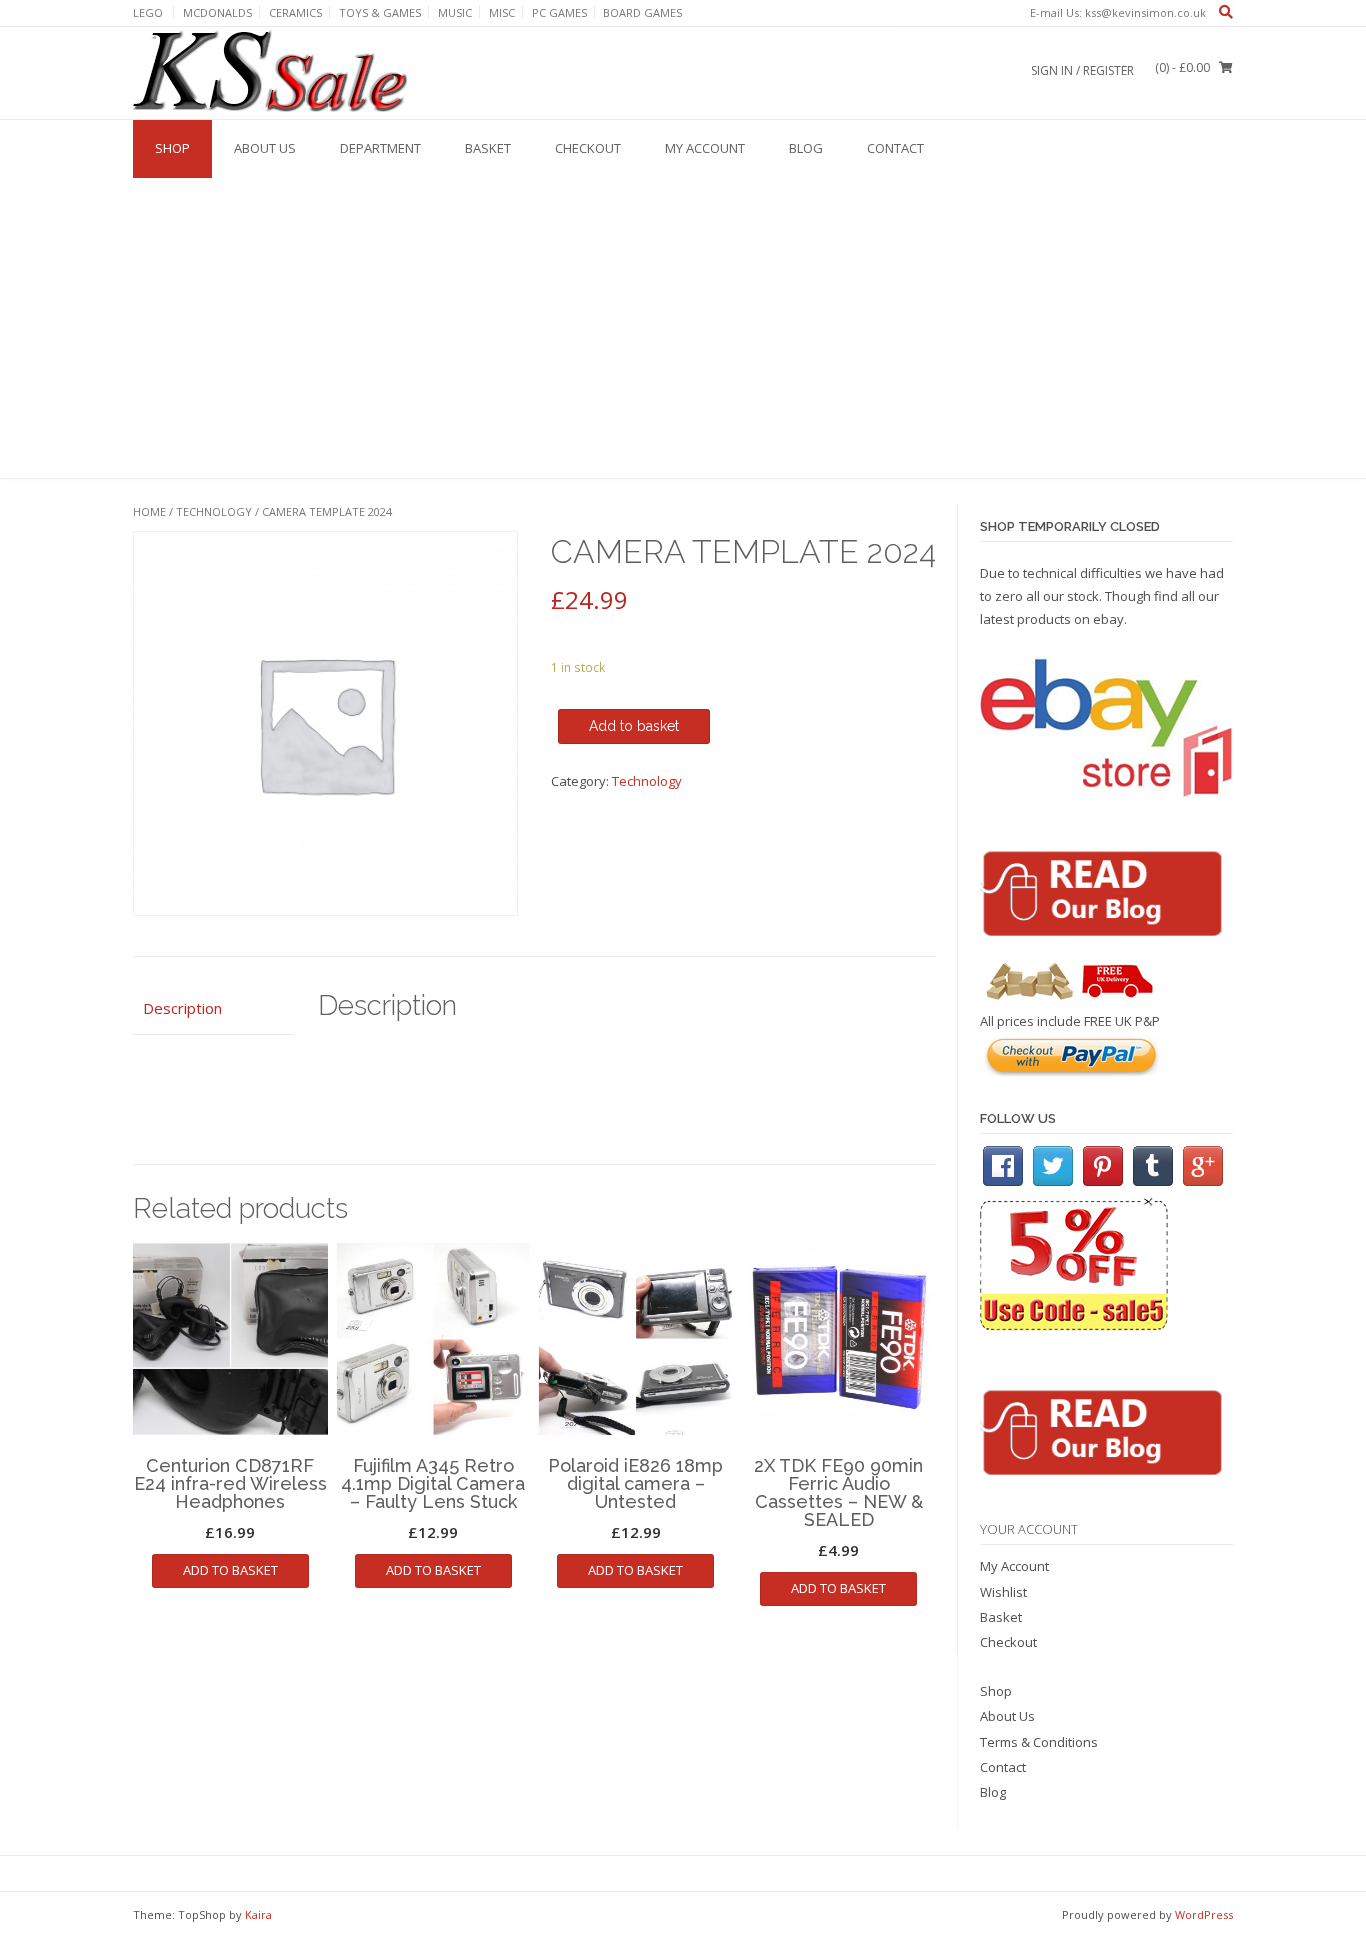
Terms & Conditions (1039, 1742)
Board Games (642, 12)
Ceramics (295, 12)
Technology (214, 511)
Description (182, 1008)
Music (455, 12)
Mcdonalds (217, 12)
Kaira (258, 1914)
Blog (806, 148)
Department (380, 148)
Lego (148, 12)
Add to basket (634, 726)
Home (149, 511)
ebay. (1110, 619)
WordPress (1204, 1914)
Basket (488, 148)
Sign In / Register (1082, 70)
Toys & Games (380, 12)
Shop (172, 148)
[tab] (213, 1008)
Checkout (588, 148)
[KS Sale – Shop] (273, 72)
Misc (502, 12)
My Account (705, 148)
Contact (895, 148)
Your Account (1029, 1529)
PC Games (559, 12)
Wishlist (1003, 1592)
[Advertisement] (683, 328)
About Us (265, 148)
